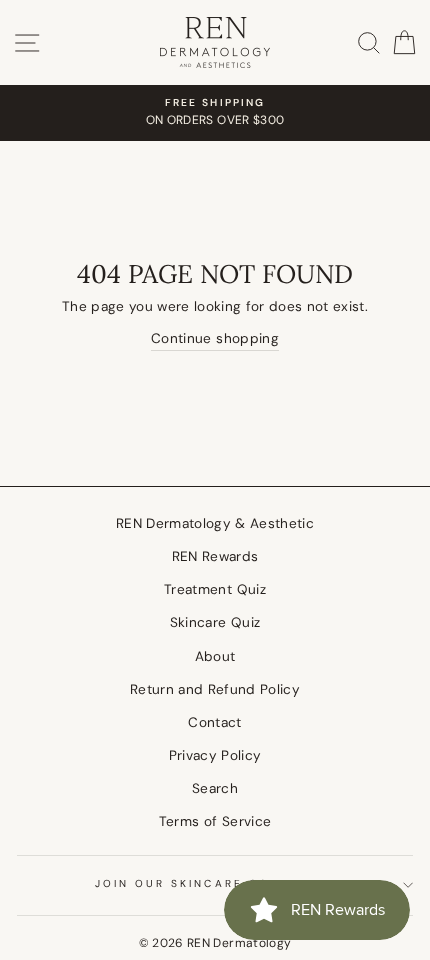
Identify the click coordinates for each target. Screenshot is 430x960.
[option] (215, 113)
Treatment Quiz (215, 589)
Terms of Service (215, 821)
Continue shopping (215, 338)
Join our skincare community (215, 883)
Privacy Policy (215, 755)
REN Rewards (215, 556)
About (215, 656)
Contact (214, 722)
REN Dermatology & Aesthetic (215, 523)
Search (215, 788)
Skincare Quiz (215, 622)
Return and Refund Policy (215, 689)
